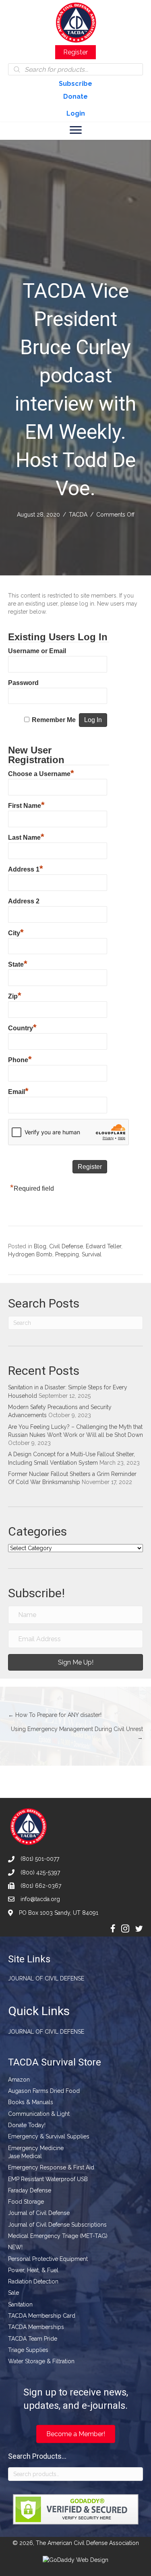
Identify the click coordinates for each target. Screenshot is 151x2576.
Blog (40, 1246)
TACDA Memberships (36, 2327)
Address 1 (26, 868)
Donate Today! (27, 2125)
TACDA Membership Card (42, 2316)
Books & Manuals (31, 2102)
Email (18, 1091)
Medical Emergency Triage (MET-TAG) (58, 2236)
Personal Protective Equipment (48, 2259)
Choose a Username (41, 773)
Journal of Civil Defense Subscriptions (57, 2225)
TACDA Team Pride (33, 2339)
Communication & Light (39, 2114)
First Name (26, 805)
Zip (15, 995)
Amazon (19, 2080)
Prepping (67, 1254)
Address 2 (24, 901)
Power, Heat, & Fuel (33, 2270)
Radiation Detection (33, 2281)
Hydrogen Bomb (30, 1254)
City (16, 932)
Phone (20, 1059)
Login (76, 113)
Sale (13, 2293)
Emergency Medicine (36, 2148)
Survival (92, 1254)
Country (22, 1027)
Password (23, 683)
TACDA (78, 515)
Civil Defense (66, 1246)
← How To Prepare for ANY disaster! (55, 1715)
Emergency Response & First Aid (51, 2167)
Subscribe (75, 84)
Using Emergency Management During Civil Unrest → (77, 1733)
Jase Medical (25, 2156)
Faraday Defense (30, 2190)
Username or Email (37, 651)
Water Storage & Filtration (41, 2361)
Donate (75, 97)
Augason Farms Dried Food (44, 2091)
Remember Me (54, 720)
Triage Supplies (28, 2350)
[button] (75, 1662)
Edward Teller (103, 1246)
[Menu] (76, 130)
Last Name (26, 837)
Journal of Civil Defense (46, 1978)
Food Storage (26, 2202)
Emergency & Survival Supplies (49, 2136)
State (18, 963)
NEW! (15, 2247)
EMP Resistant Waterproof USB (48, 2179)
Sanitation (20, 2304)
